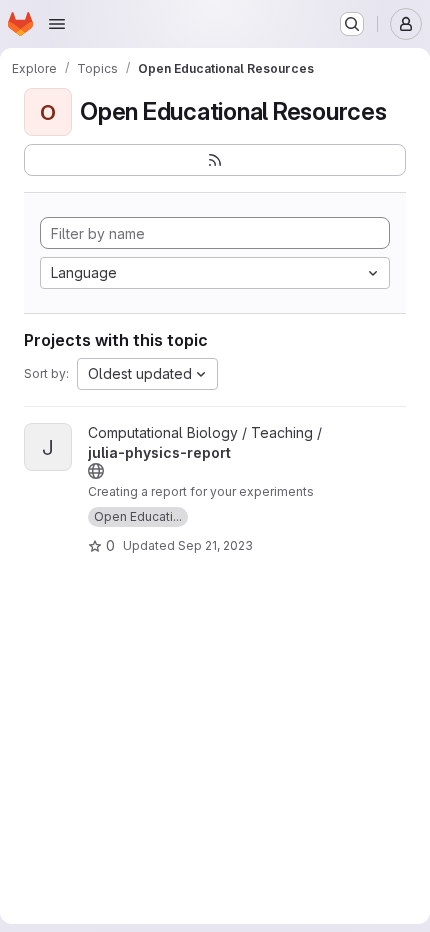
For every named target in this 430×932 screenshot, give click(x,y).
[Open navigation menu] (57, 24)
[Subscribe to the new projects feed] (215, 160)
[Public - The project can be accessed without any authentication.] (96, 471)
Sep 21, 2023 (215, 545)
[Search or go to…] (352, 24)
